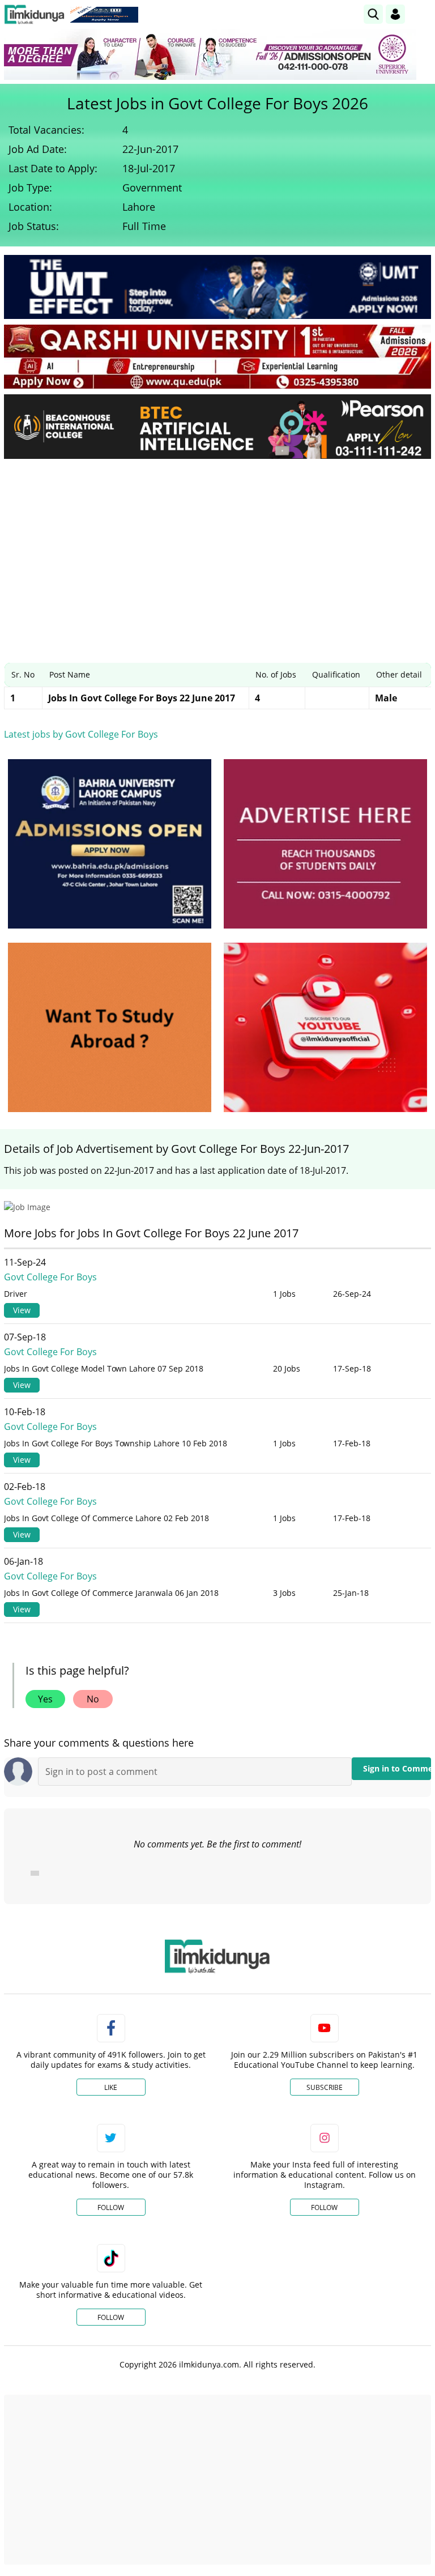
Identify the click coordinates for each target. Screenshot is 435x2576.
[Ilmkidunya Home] (34, 14)
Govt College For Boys (50, 1277)
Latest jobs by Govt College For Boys (81, 734)
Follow (111, 2207)
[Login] (395, 14)
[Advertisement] (217, 552)
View (22, 1310)
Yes (45, 1699)
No (93, 1699)
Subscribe (325, 2087)
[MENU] (422, 14)
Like (111, 2087)
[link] (104, 15)
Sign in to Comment (397, 1768)
